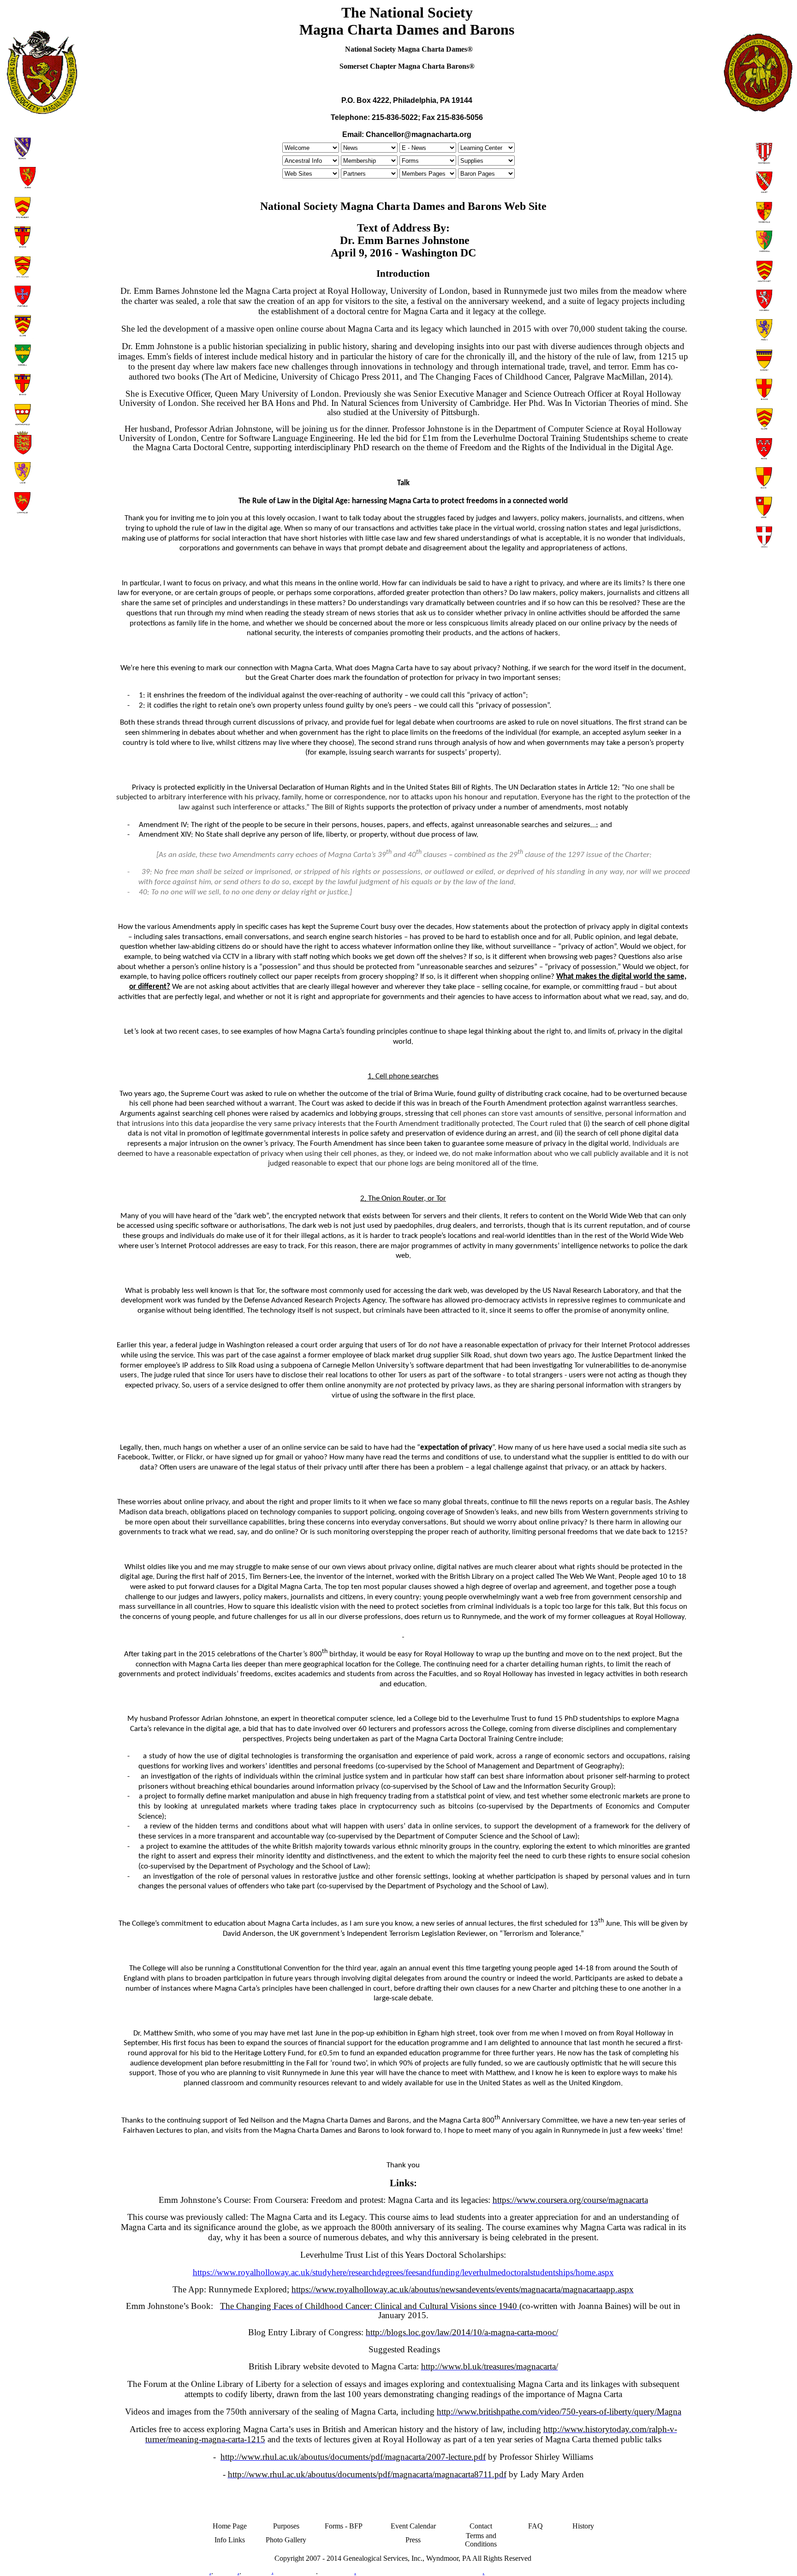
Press (413, 2540)
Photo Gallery (286, 2540)
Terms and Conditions (481, 2540)
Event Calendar (413, 2526)
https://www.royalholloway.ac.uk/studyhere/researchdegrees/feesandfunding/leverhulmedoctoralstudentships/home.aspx (403, 2272)
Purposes (286, 2526)
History (583, 2526)
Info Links (230, 2540)
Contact (481, 2526)
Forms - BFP (344, 2526)
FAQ (535, 2526)
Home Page (230, 2526)
